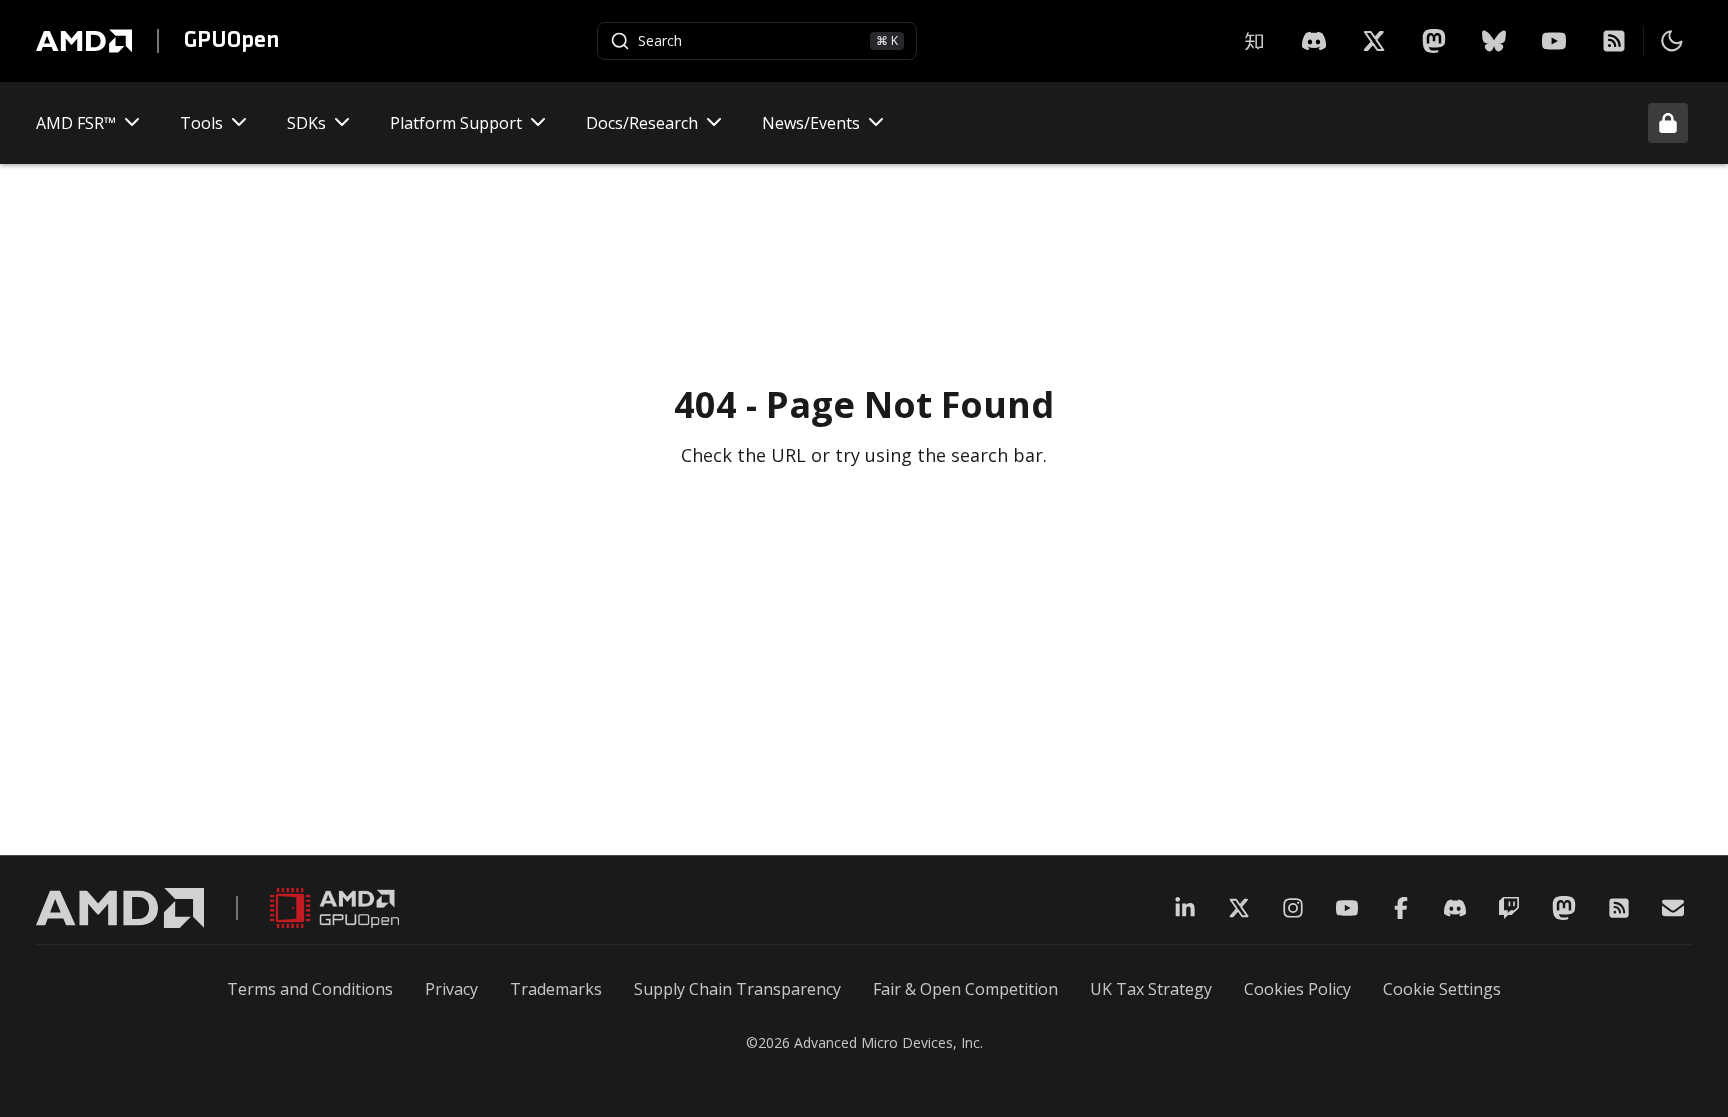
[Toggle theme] (1672, 41)
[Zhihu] (1254, 41)
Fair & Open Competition (965, 989)
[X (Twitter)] (1239, 908)
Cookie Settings (1442, 989)
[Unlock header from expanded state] (1668, 123)
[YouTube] (1554, 41)
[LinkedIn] (1185, 908)
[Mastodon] (1434, 41)
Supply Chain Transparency (737, 989)
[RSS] (1614, 41)
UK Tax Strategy (1151, 989)
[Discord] (1455, 908)
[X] (1314, 41)
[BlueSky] (1494, 41)
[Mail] (1673, 908)
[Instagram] (1293, 908)
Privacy (451, 989)
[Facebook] (1401, 908)
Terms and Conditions (310, 989)
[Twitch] (1509, 908)
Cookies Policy (1297, 989)
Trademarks (556, 989)
